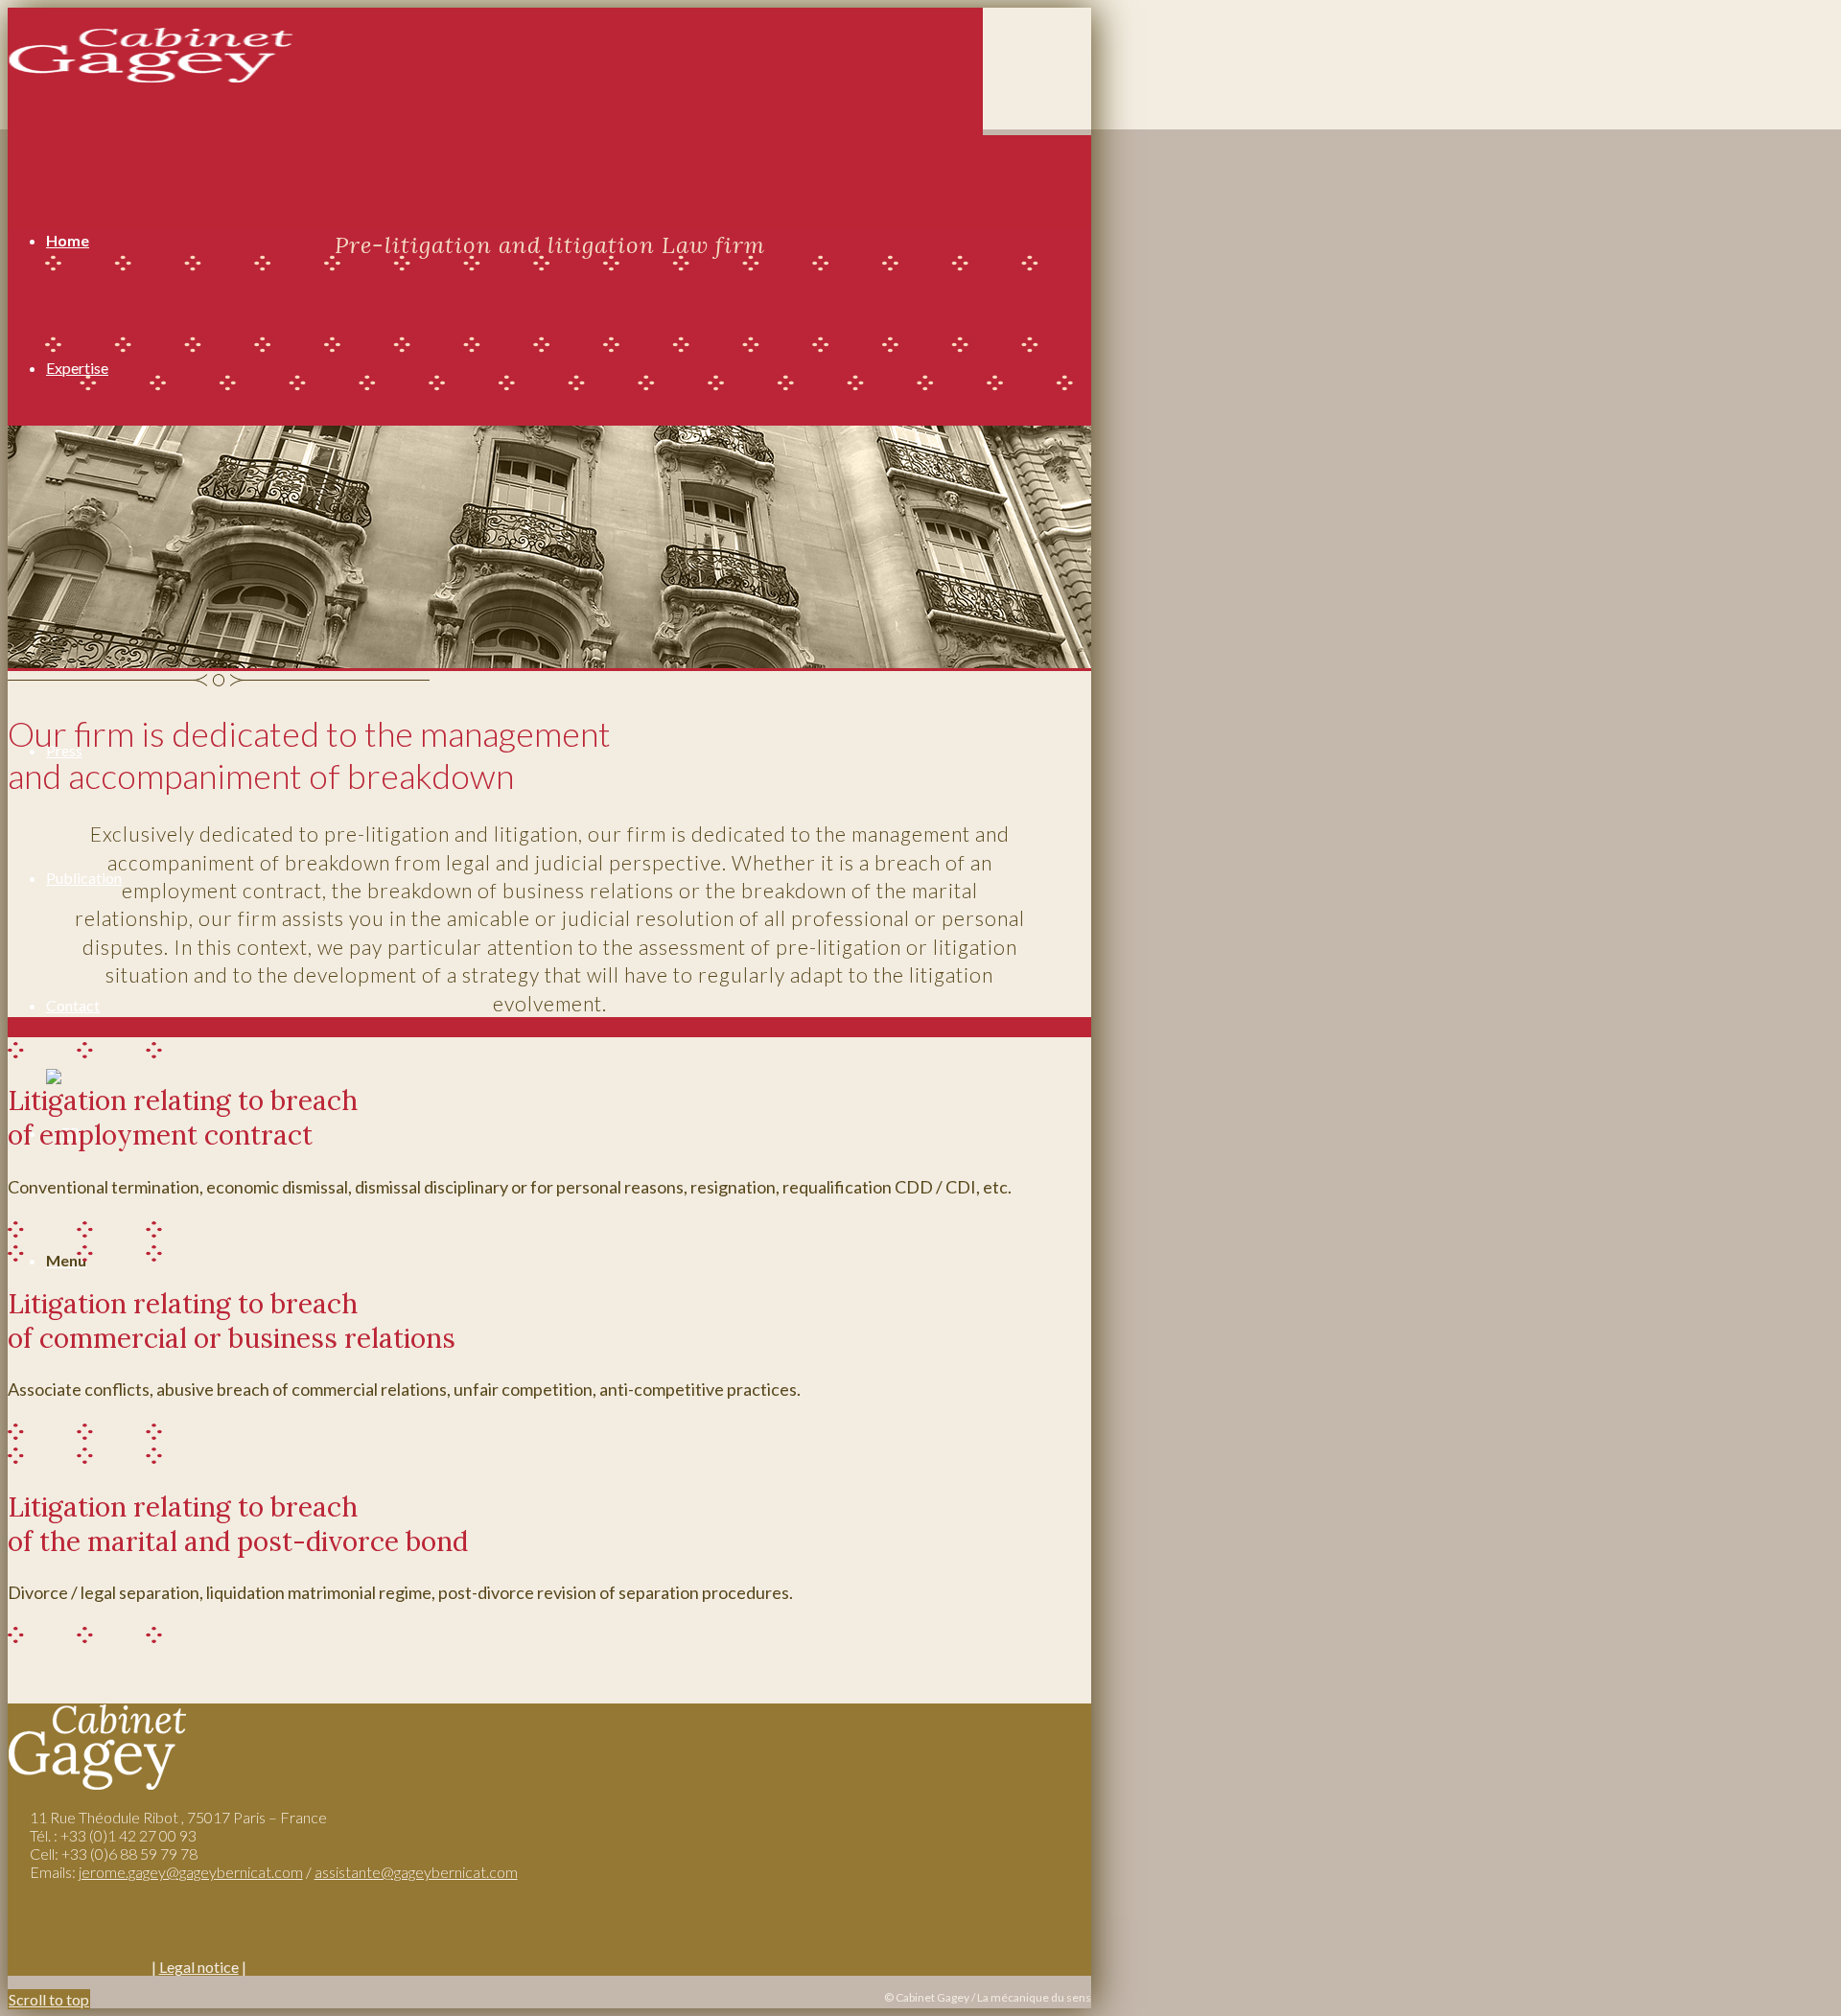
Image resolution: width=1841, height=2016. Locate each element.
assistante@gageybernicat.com (416, 1872)
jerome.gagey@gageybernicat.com (191, 1872)
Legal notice (199, 1967)
